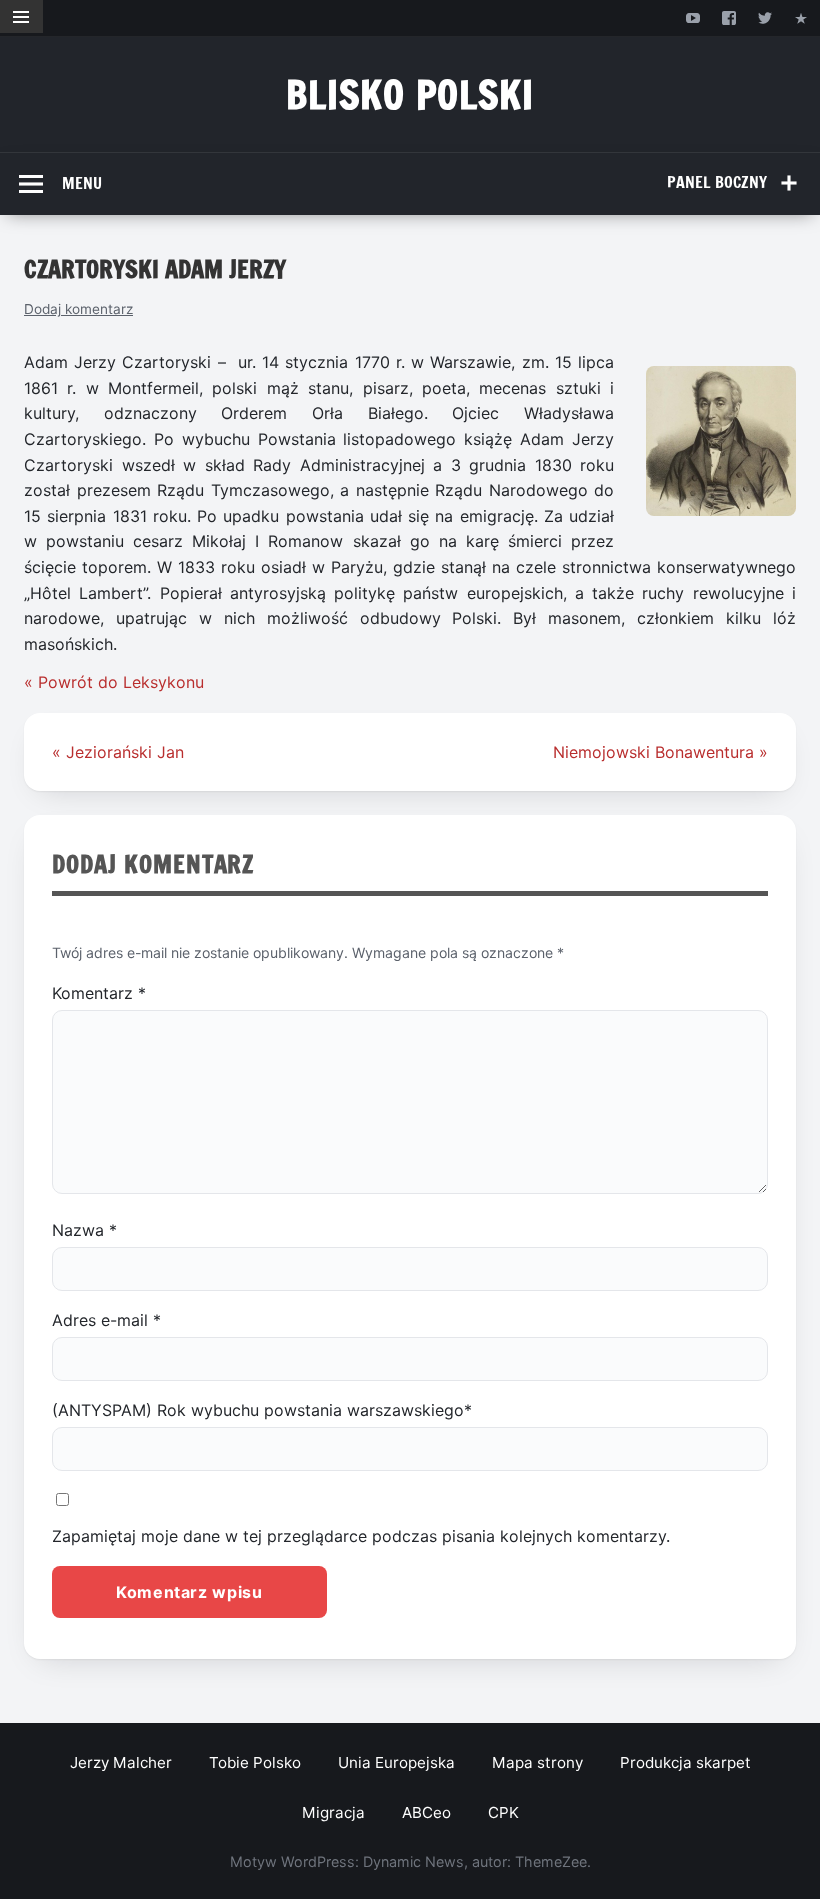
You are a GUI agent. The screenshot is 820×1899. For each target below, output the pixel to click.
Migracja (333, 1812)
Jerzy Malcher (121, 1762)
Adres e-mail (106, 1320)
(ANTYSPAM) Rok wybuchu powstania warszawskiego (262, 1410)
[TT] (765, 17)
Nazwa (84, 1230)
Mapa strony (537, 1762)
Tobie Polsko (255, 1762)
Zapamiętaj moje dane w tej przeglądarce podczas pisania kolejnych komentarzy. (361, 1536)
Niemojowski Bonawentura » (660, 752)
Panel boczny (717, 182)
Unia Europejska (396, 1762)
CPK (503, 1812)
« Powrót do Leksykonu (114, 682)
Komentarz (99, 993)
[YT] (692, 17)
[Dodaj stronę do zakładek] (801, 17)
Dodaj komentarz (78, 309)
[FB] (728, 17)
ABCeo (426, 1812)
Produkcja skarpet (685, 1762)
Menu (82, 183)
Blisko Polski (410, 94)
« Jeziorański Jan (118, 752)
